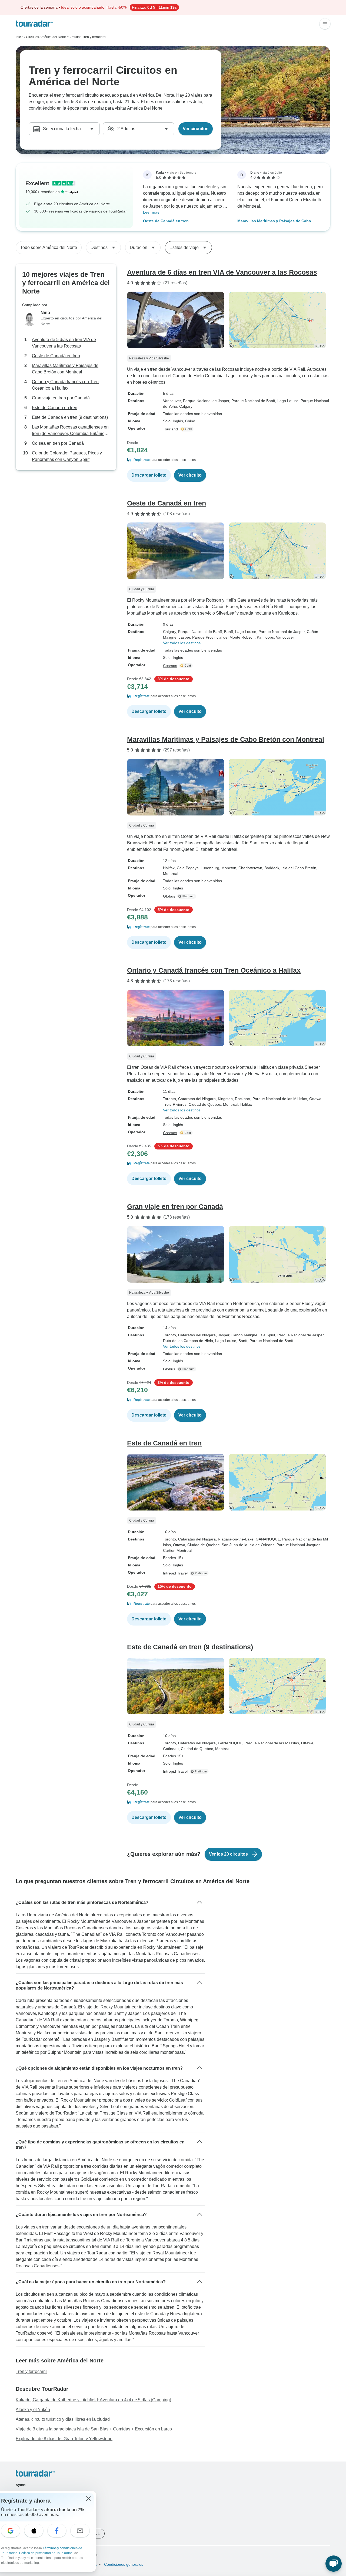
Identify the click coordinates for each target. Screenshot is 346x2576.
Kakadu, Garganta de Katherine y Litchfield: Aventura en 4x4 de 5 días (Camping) (93, 2400)
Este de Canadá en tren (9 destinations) (70, 417)
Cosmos (170, 666)
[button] (229, 460)
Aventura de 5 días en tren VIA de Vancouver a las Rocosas (64, 343)
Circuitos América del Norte (46, 37)
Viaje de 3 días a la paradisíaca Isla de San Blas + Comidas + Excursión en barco (94, 2429)
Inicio (20, 37)
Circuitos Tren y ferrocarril (87, 37)
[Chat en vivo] (334, 2564)
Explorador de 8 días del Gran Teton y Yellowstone (64, 2439)
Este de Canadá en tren (55, 408)
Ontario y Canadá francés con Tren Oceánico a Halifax (65, 385)
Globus (169, 896)
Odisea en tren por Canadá (58, 443)
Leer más (151, 212)
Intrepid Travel (175, 1573)
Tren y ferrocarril (31, 2371)
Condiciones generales (123, 2564)
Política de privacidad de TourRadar (46, 2553)
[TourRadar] (34, 24)
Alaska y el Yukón (33, 2410)
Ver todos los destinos (182, 643)
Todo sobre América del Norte (49, 247)
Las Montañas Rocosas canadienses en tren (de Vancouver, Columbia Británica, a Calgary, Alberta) (70, 431)
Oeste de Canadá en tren (166, 221)
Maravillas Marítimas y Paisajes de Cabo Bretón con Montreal (274, 221)
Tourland (170, 429)
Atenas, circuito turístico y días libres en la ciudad (63, 2419)
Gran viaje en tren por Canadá (61, 398)
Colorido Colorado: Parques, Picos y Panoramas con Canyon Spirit (67, 456)
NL (97, 2533)
